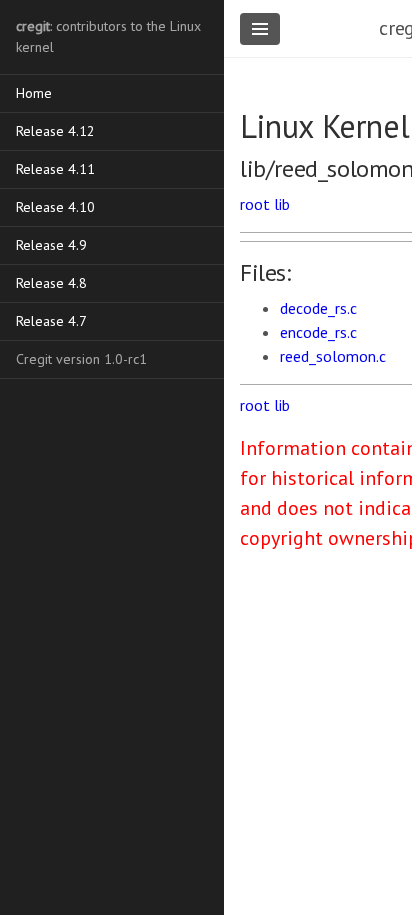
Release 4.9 (51, 245)
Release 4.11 (55, 169)
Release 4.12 (55, 131)
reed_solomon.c (333, 356)
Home (34, 93)
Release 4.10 (55, 207)
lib (282, 204)
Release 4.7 (51, 321)
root (255, 204)
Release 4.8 (51, 283)
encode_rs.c (318, 332)
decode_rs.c (318, 308)
